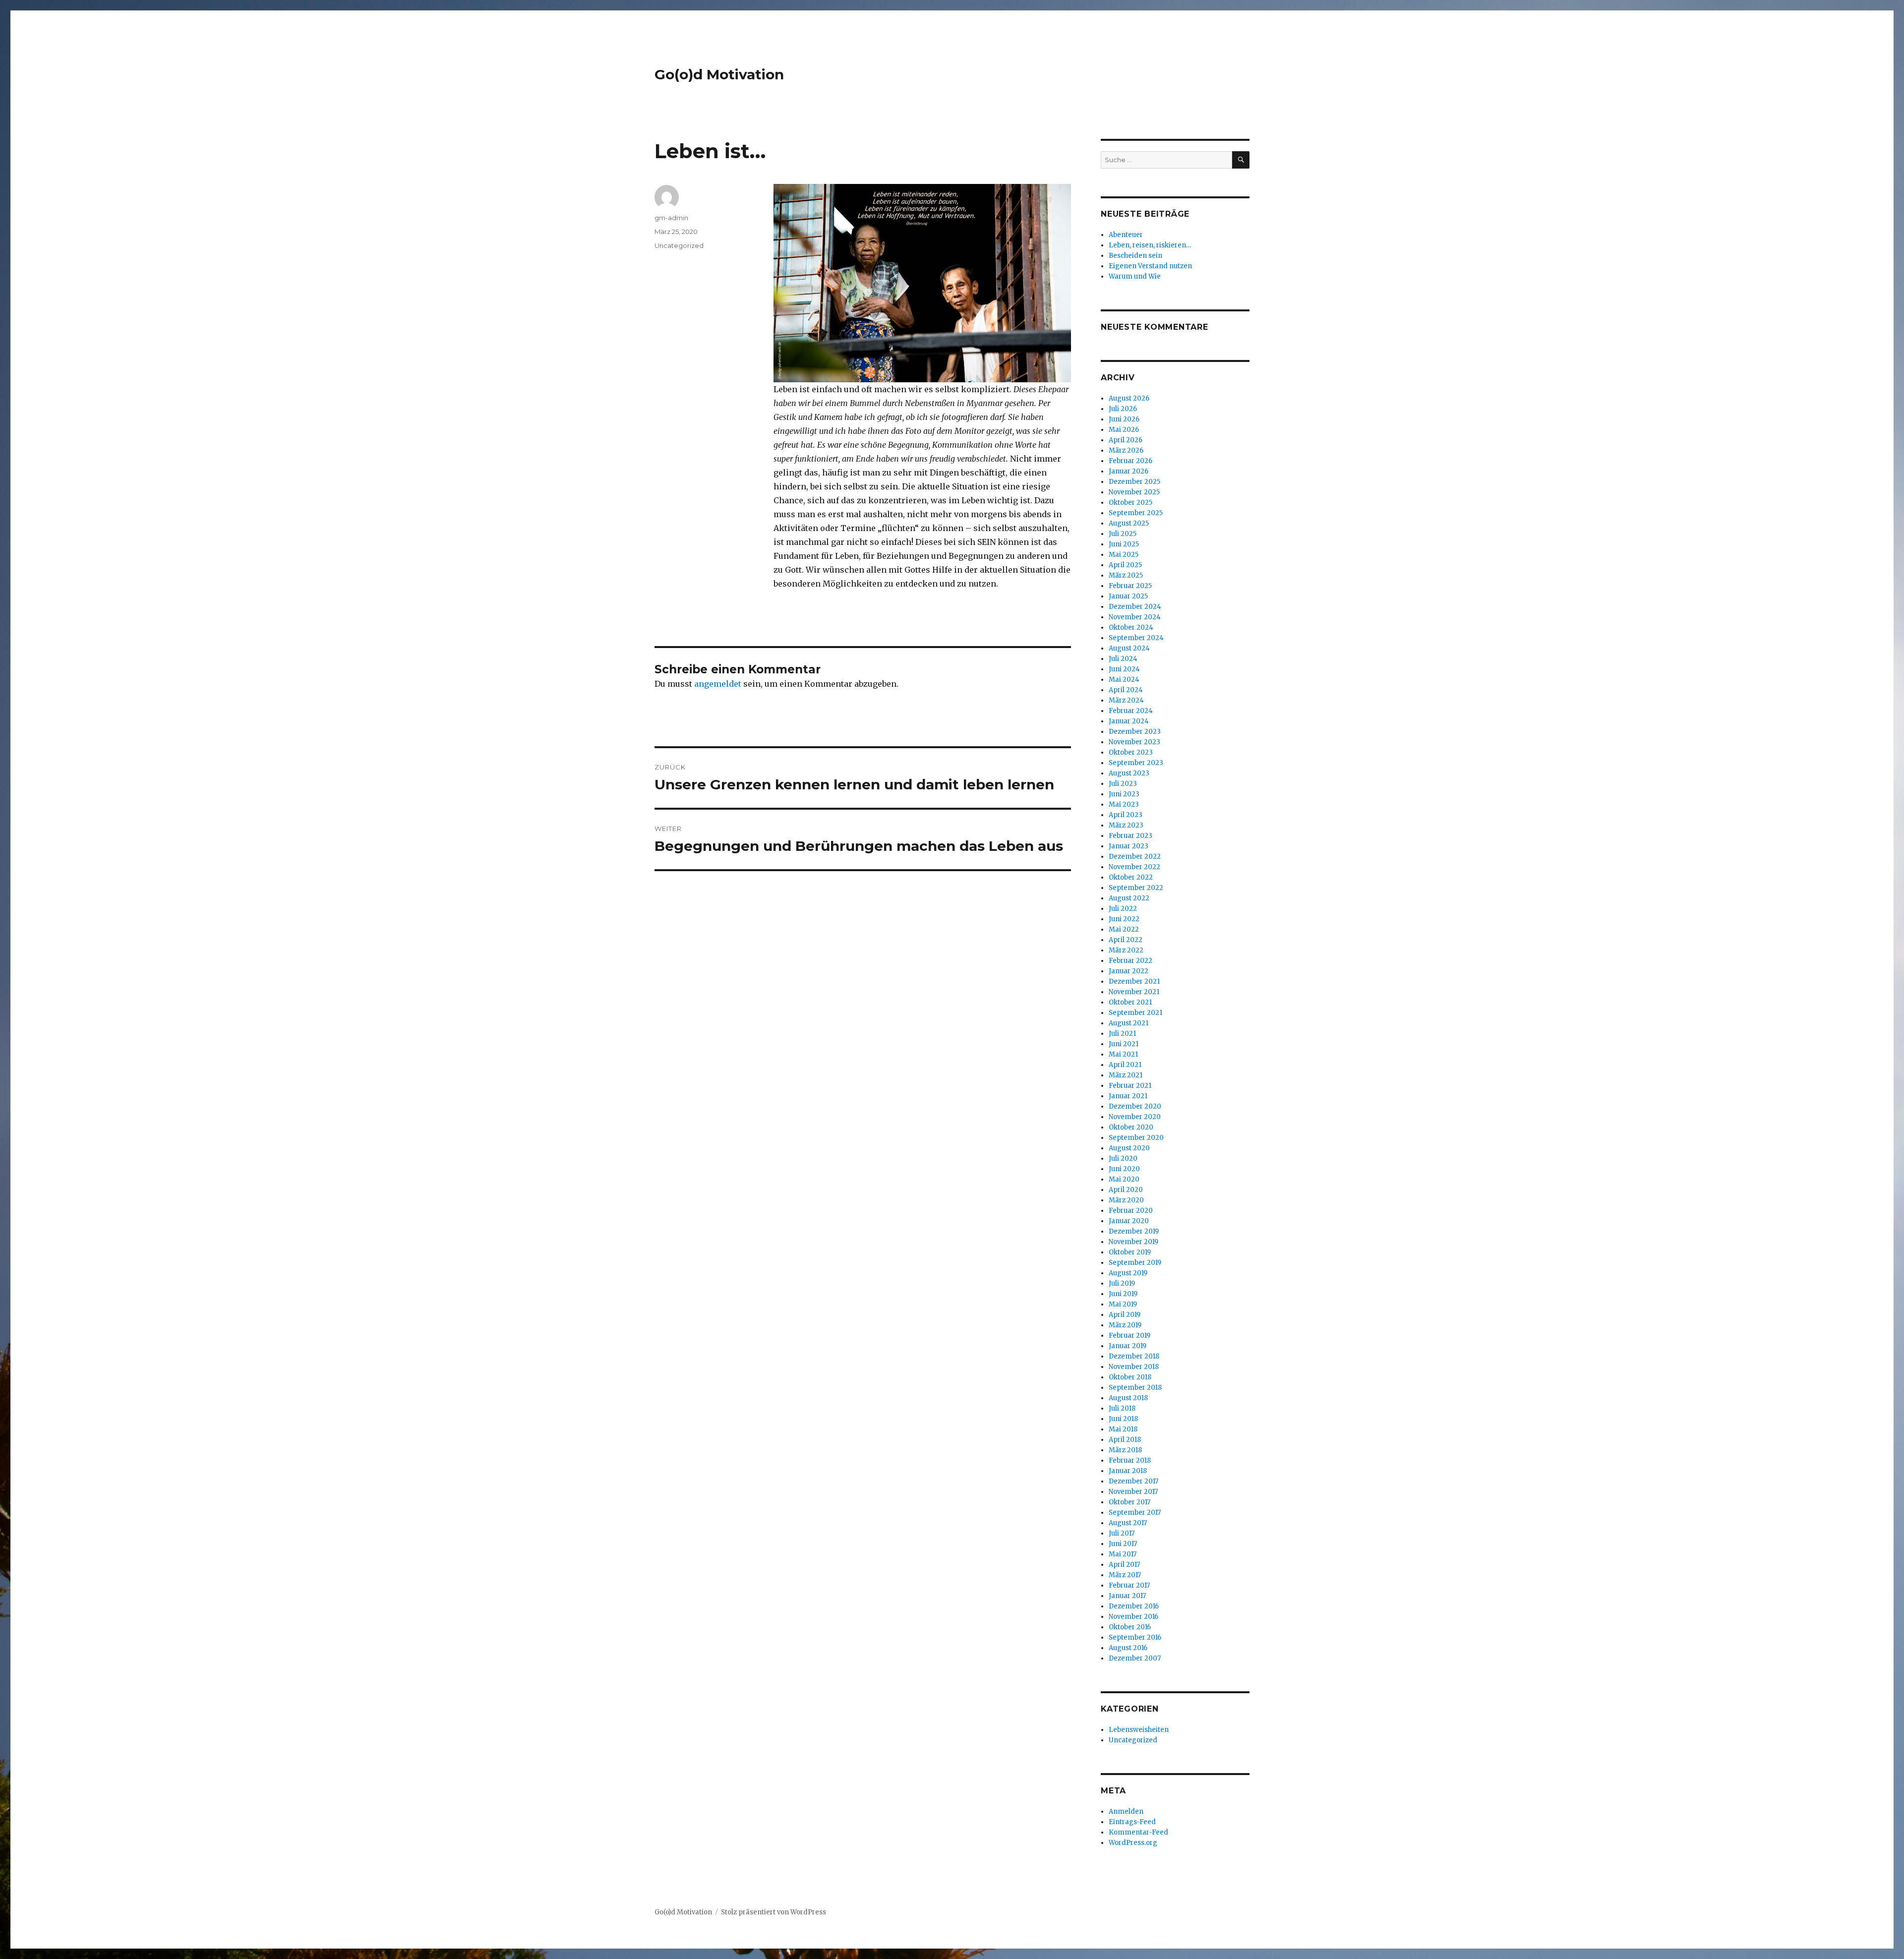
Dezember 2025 (1134, 482)
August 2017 (1128, 1523)
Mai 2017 (1123, 1554)
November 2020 (1135, 1117)
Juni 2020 (1124, 1169)
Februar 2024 (1131, 711)
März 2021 (1126, 1075)
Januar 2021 (1128, 1096)
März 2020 (1126, 1200)
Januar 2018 (1128, 1471)
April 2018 (1125, 1440)
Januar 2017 (1127, 1596)
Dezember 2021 (1134, 981)
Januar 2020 (1129, 1221)
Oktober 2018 (1130, 1377)
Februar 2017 (1129, 1585)
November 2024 (1135, 617)
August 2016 (1128, 1648)
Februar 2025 (1130, 586)
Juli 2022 (1123, 909)
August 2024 (1129, 648)
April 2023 (1126, 815)
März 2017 (1125, 1575)
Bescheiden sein (1135, 256)
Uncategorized (679, 245)
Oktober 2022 (1131, 877)
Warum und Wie (1135, 276)
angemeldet (718, 684)
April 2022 (1126, 940)
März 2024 (1126, 700)
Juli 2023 (1123, 784)
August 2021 (1129, 1023)
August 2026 (1129, 398)
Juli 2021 (1122, 1034)
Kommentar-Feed (1138, 1832)
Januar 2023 (1129, 846)
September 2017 (1135, 1513)
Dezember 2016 (1134, 1606)
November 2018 (1134, 1367)
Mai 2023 (1124, 804)
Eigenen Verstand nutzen (1150, 266)
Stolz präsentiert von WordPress (773, 1912)
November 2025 (1134, 492)
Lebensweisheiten (1139, 1730)
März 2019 (1125, 1325)
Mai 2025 (1124, 555)
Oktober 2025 (1130, 503)
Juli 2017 (1122, 1533)
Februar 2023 (1130, 836)
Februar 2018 (1130, 1460)
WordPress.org (1133, 1843)
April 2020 (1126, 1190)
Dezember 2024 (1135, 607)
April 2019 (1125, 1315)
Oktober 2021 (1130, 1002)
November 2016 (1133, 1617)
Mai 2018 (1123, 1429)
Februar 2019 (1130, 1336)
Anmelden (1126, 1811)
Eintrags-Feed (1132, 1822)
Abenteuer (1126, 235)
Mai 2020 (1124, 1179)
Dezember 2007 (1135, 1658)
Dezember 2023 (1135, 732)
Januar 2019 (1128, 1346)
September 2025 (1136, 513)
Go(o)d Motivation (719, 74)
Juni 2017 (1123, 1544)
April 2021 (1125, 1065)
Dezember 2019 (1134, 1231)
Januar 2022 (1129, 971)
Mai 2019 (1123, 1304)
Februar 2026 (1130, 461)
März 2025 (1126, 575)
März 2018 (1125, 1450)
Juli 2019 (1122, 1283)
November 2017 (1133, 1492)
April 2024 (1126, 690)
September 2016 (1135, 1637)
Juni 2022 (1124, 919)
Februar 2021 (1130, 1086)
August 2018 (1128, 1398)
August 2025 (1129, 523)
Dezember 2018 (1134, 1356)
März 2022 (1126, 950)
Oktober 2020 (1131, 1127)
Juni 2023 (1124, 794)
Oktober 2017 (1130, 1502)
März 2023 (1126, 825)
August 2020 (1129, 1148)
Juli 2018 (1122, 1408)
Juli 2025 (1123, 534)
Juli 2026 (1123, 409)
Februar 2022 (1130, 961)
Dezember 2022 (1135, 857)
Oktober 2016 (1130, 1627)
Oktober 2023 (1131, 752)
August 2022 (1129, 898)
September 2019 (1135, 1263)
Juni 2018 (1123, 1419)
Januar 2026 (1129, 471)
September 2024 (1136, 638)
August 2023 (1129, 773)
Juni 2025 (1124, 544)
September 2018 (1135, 1388)
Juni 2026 (1124, 419)
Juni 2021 (1124, 1044)
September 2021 (1135, 1013)
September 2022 (1136, 888)
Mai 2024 (1124, 680)
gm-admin (671, 218)
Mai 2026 (1124, 430)
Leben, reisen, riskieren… (1150, 245)
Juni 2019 (1123, 1294)
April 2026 (1126, 440)
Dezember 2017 (1133, 1481)
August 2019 (1128, 1273)
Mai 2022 (1124, 929)
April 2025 (1125, 565)
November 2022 (1134, 867)
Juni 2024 (1124, 669)
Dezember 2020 (1135, 1106)
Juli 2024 (1123, 659)
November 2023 (1134, 742)
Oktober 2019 (1130, 1252)
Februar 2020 (1131, 1211)
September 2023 (1136, 763)
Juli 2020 (1123, 1158)
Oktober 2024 (1131, 627)
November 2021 (1134, 992)
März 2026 (1126, 450)
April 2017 (1124, 1565)
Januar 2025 (1128, 596)
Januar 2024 (1129, 721)
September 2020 (1136, 1138)
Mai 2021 (1123, 1054)
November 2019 (1133, 1242)
